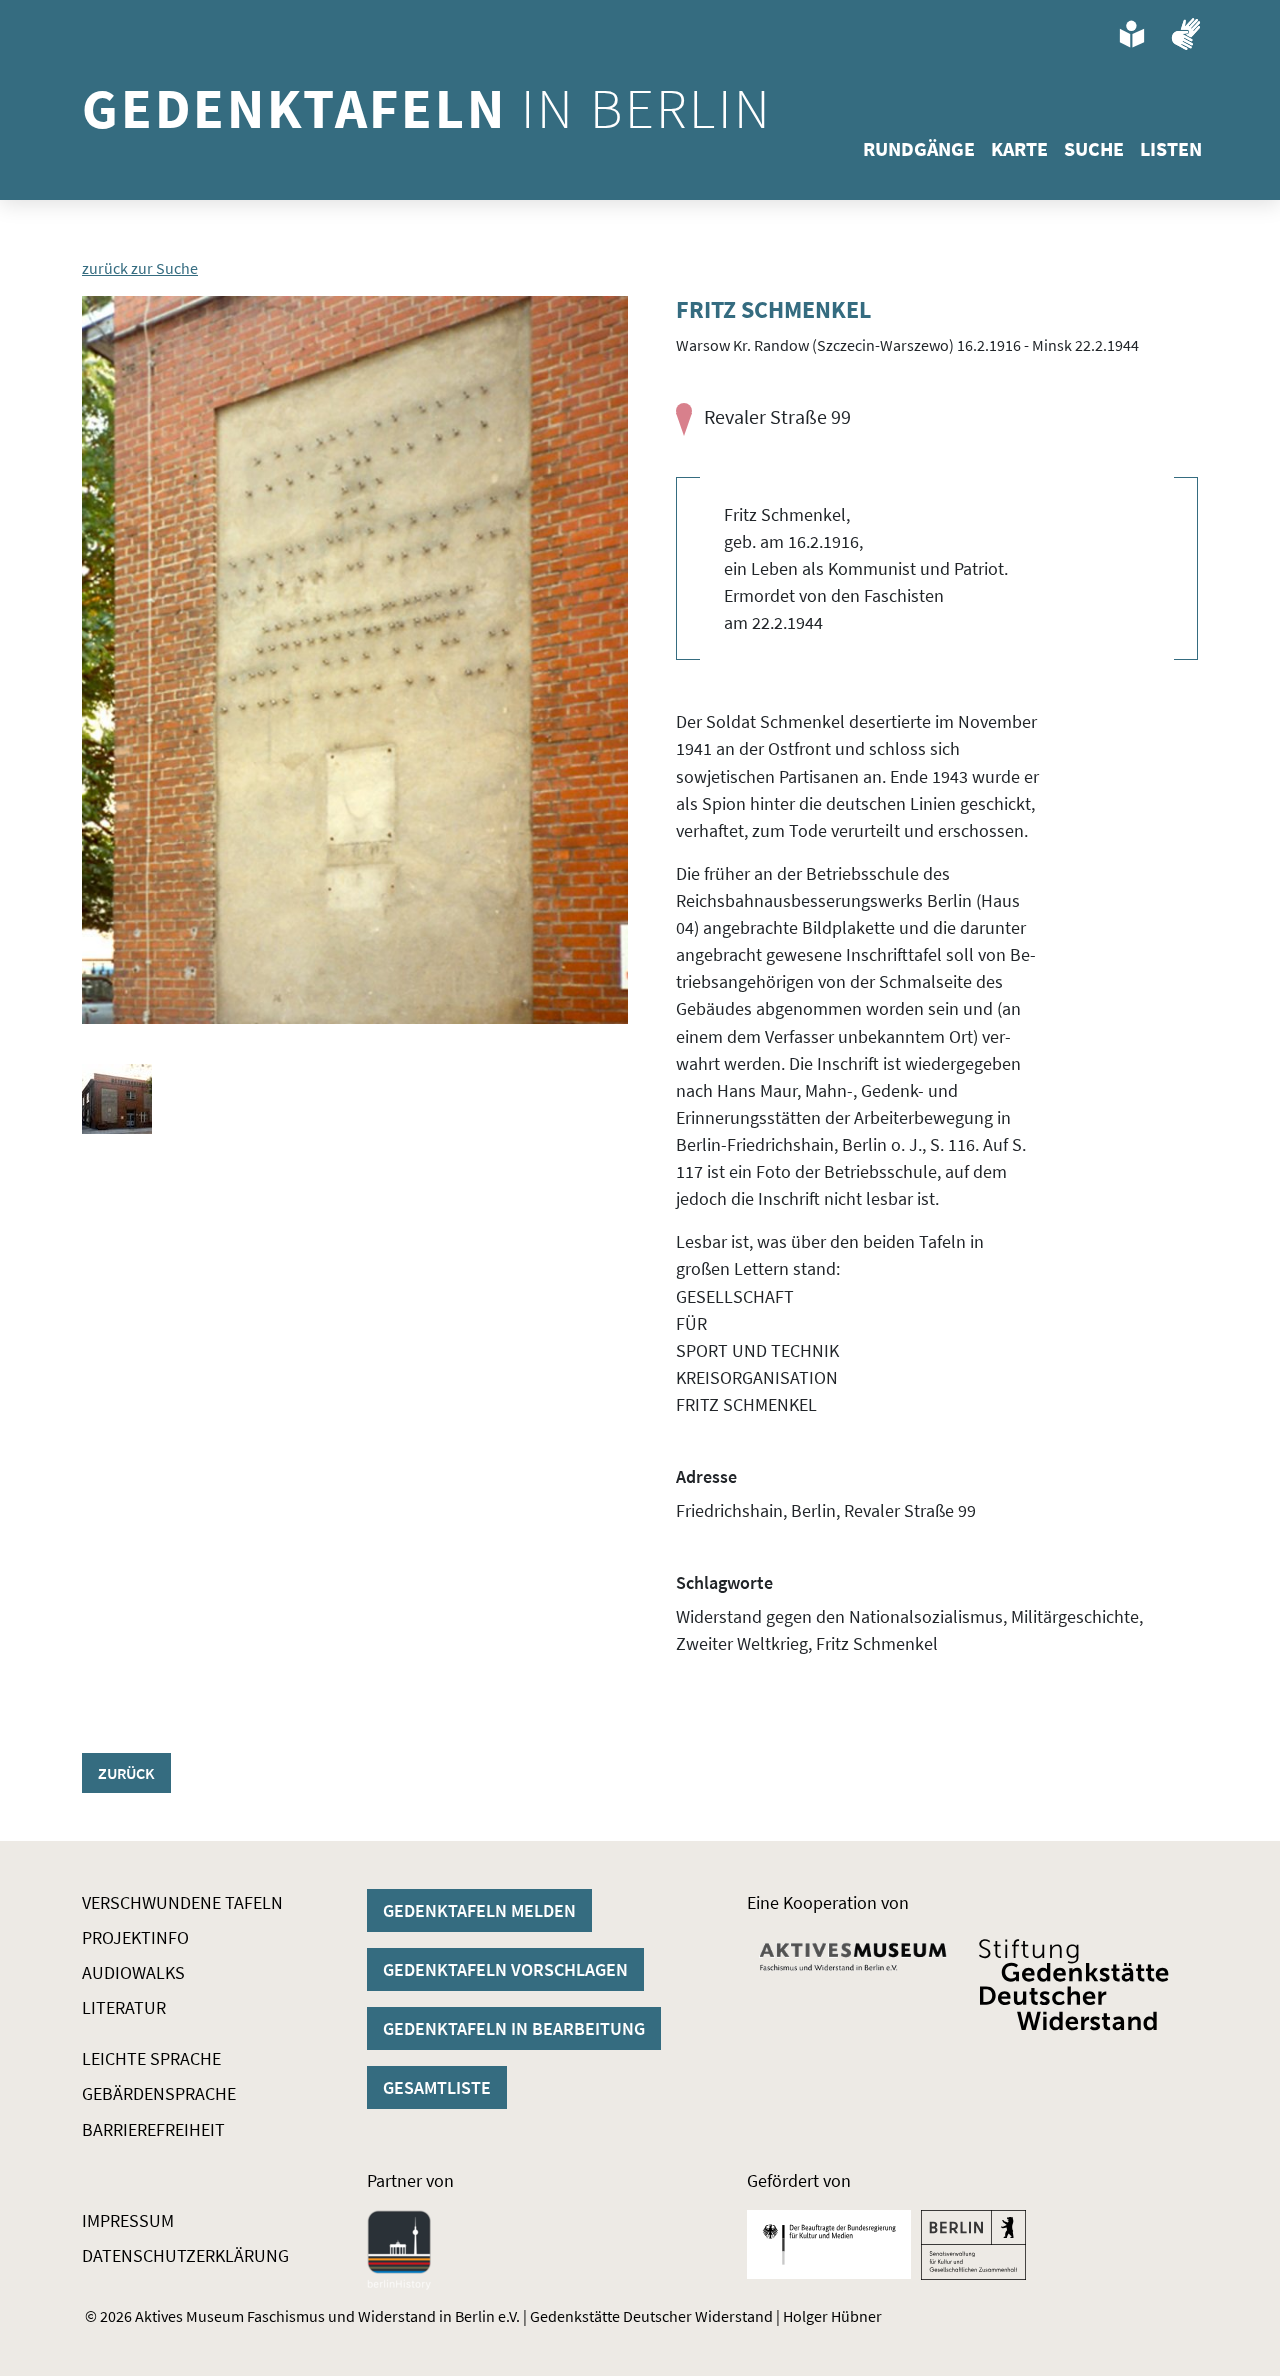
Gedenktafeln (427, 108)
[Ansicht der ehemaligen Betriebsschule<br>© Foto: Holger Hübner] (117, 1099)
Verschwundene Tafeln (182, 1902)
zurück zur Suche (140, 268)
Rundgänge (919, 148)
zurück (126, 1773)
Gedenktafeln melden (479, 1910)
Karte (1019, 148)
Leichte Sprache (151, 2058)
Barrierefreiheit (153, 2129)
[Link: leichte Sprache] (1132, 34)
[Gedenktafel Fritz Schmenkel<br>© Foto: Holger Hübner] (355, 660)
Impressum (128, 2220)
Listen (1171, 148)
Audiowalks (133, 1972)
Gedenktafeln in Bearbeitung (514, 2028)
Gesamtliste (437, 2087)
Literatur (124, 2007)
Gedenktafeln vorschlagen (505, 1969)
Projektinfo (135, 1937)
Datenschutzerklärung (185, 2255)
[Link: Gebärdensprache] (1186, 34)
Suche (1094, 148)
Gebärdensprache (159, 2093)
